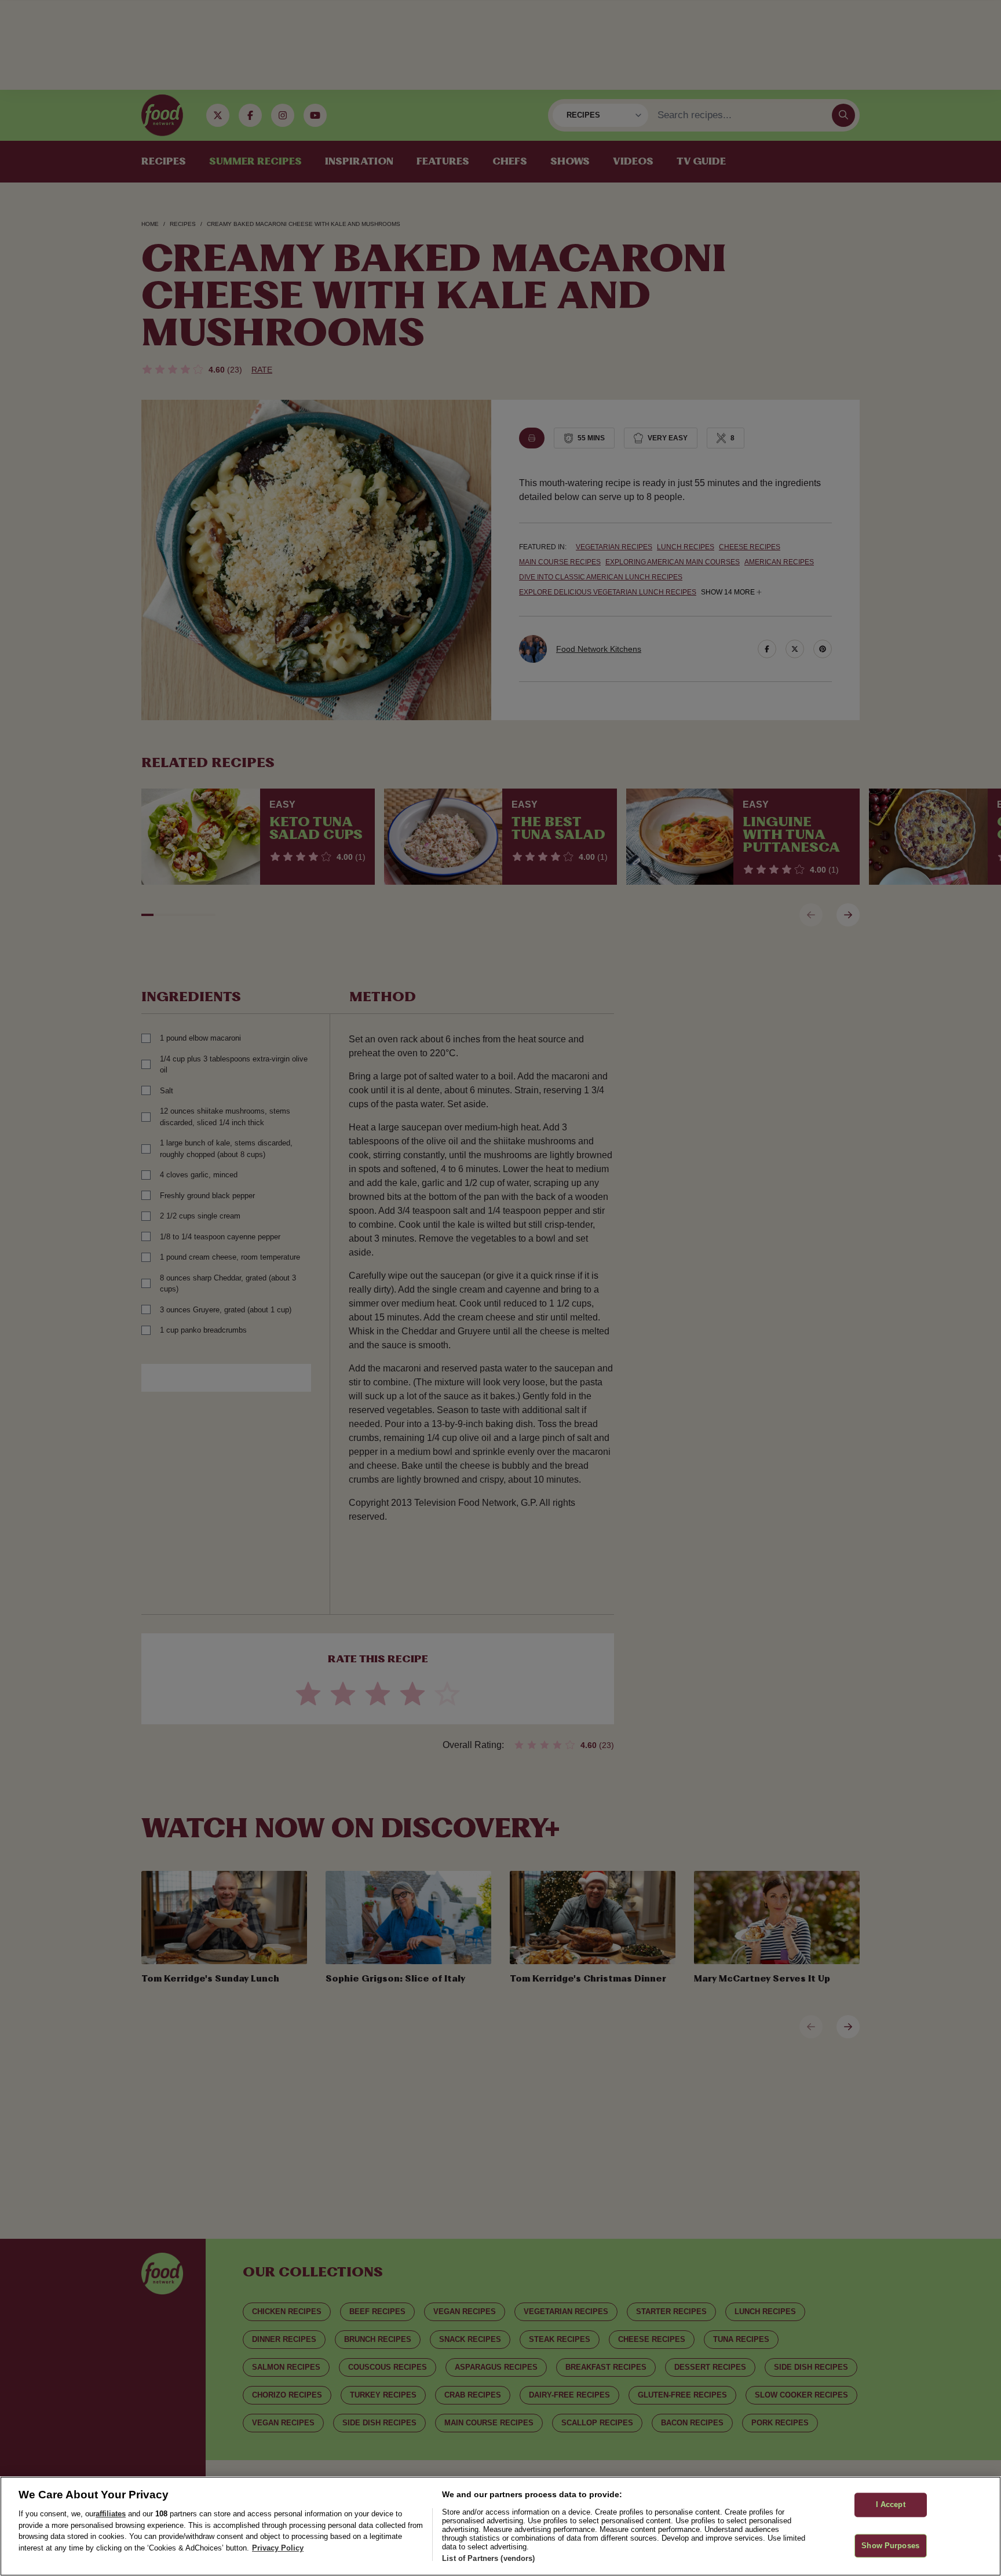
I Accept (891, 2504)
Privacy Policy (278, 2548)
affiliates (111, 2514)
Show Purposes (890, 2546)
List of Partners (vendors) (488, 2558)
